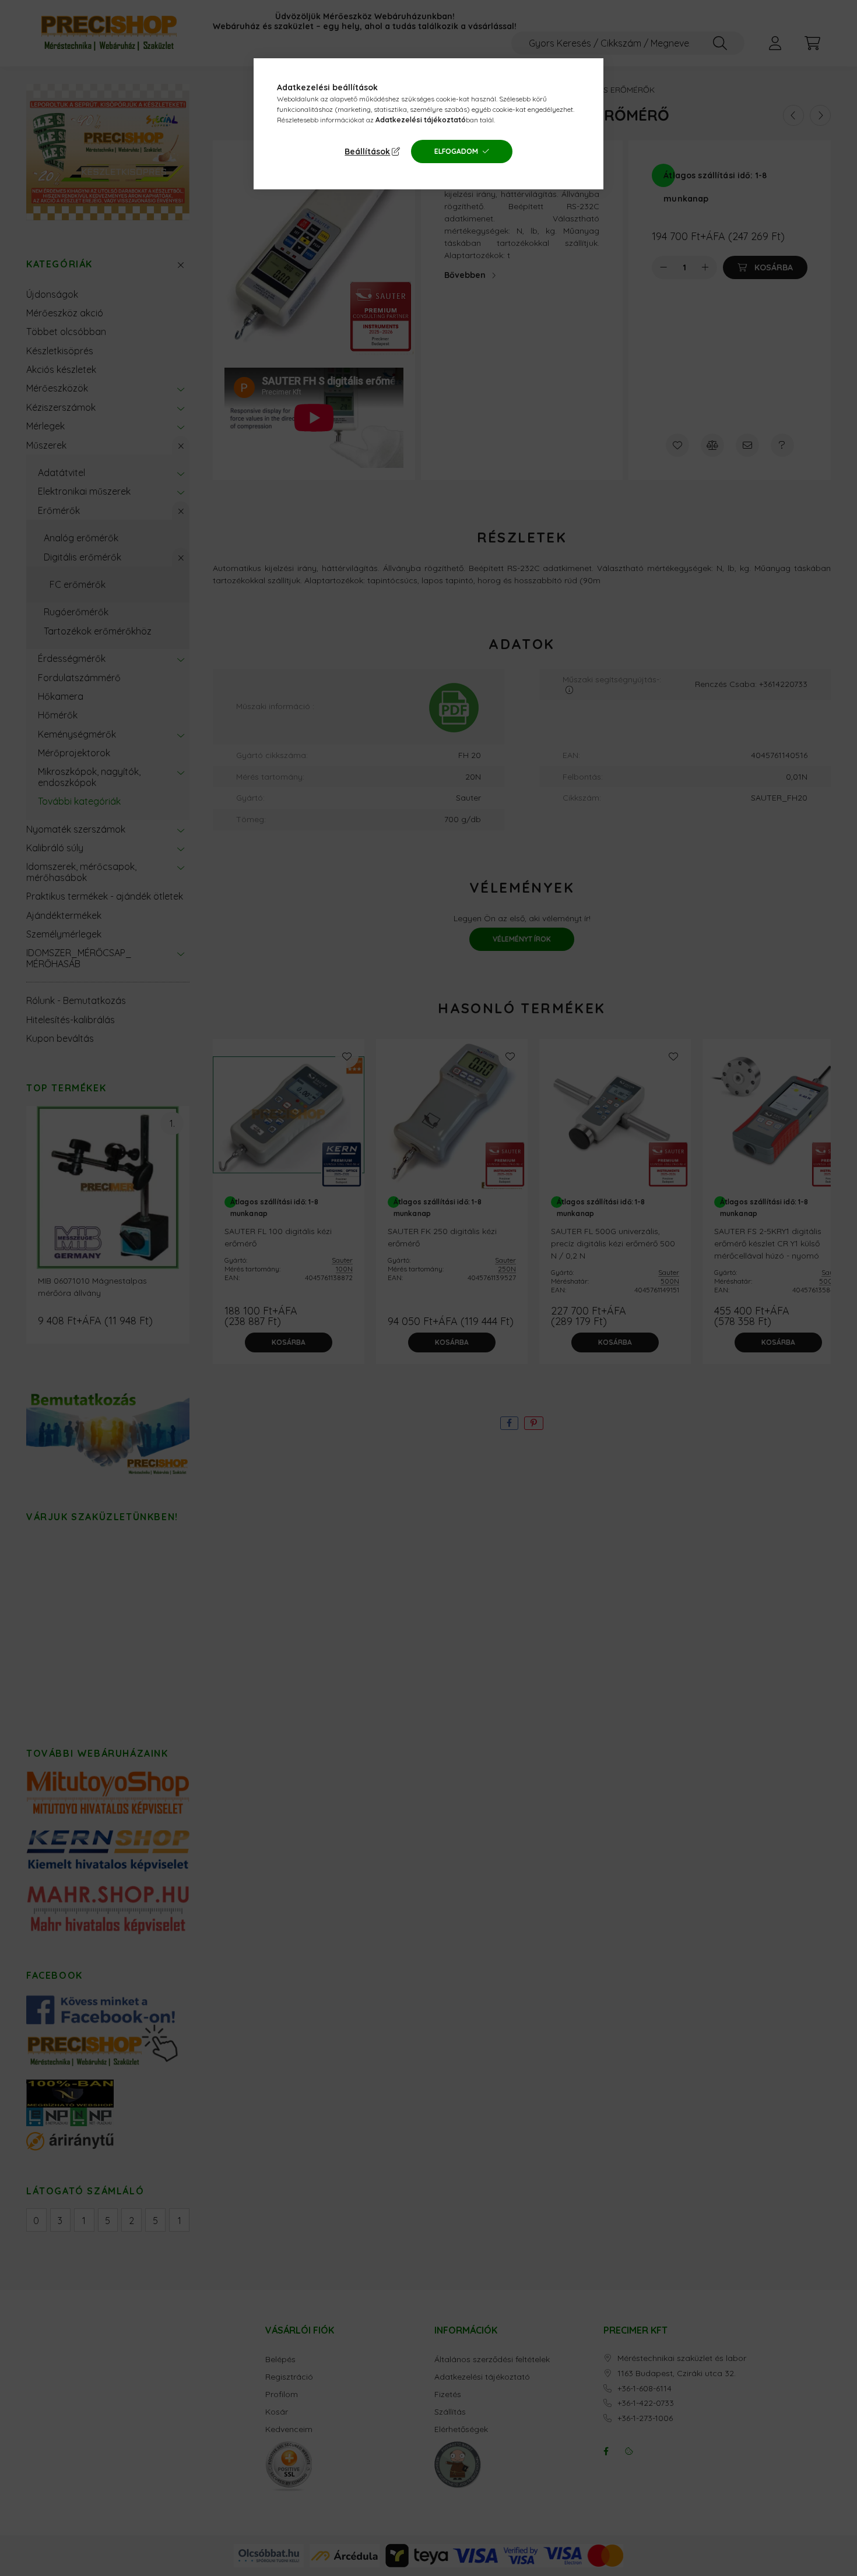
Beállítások (367, 151)
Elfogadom (456, 151)
